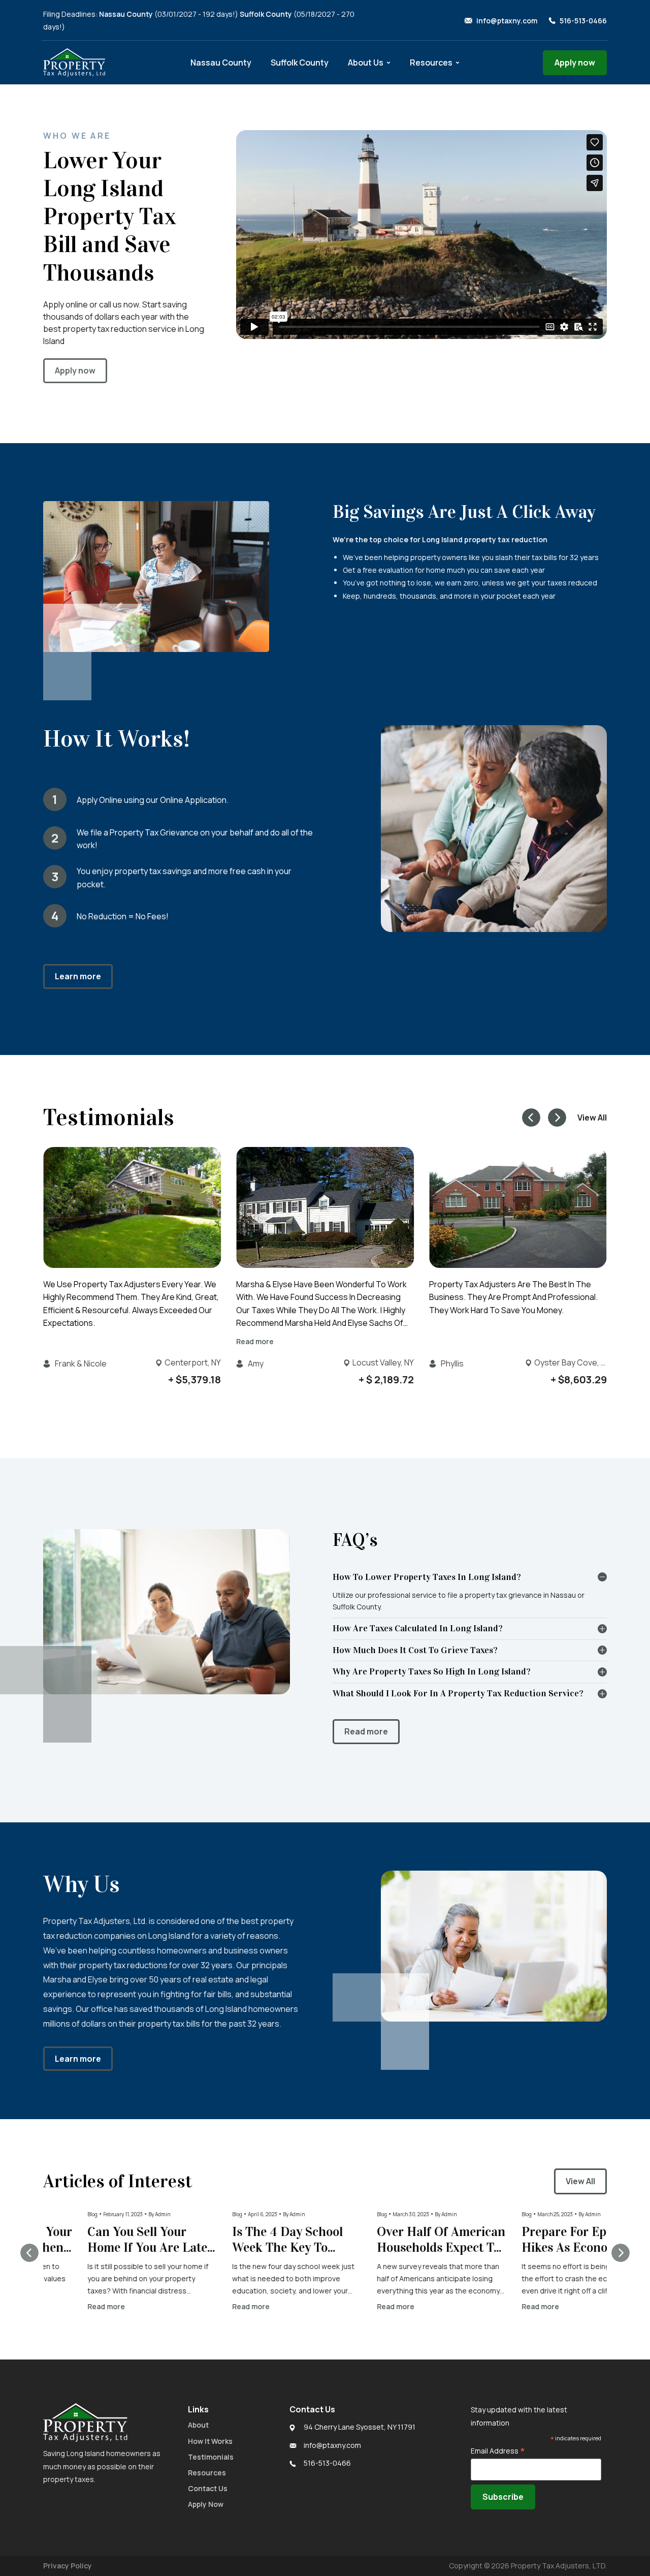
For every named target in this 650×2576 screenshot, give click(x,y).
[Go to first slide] (621, 2252)
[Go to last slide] (531, 1118)
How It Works (210, 2441)
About (198, 2425)
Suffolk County (300, 63)
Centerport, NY (193, 1362)
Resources (431, 63)
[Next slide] (557, 1118)
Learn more (78, 976)
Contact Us (208, 2488)
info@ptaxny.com (507, 21)
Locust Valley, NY (383, 1362)
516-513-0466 (583, 21)
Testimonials (211, 2457)
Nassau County (221, 63)
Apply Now (206, 2504)
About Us (366, 63)
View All (592, 1118)
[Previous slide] (29, 2252)
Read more (255, 1341)
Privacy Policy (68, 2566)
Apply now (575, 63)
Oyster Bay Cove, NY (571, 1362)
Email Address (498, 2451)
